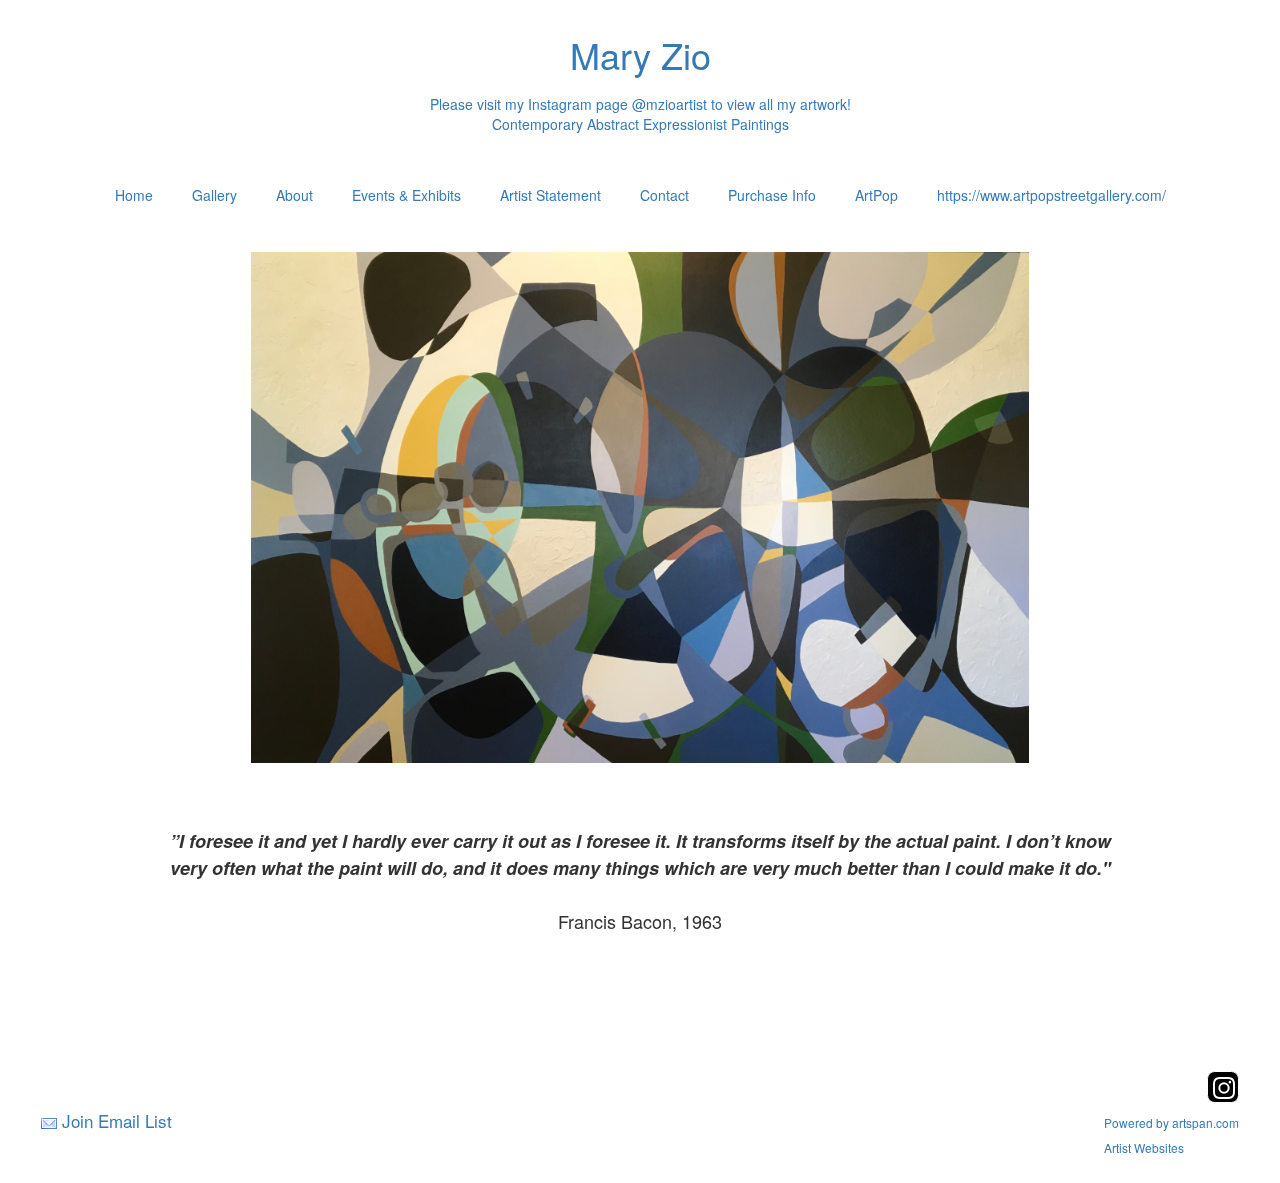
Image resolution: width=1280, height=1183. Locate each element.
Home (134, 195)
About (294, 195)
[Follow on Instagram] (1223, 1096)
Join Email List (117, 1120)
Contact (664, 195)
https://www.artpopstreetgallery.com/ (1051, 195)
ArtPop (876, 195)
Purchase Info (772, 195)
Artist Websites (1144, 1147)
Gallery (214, 195)
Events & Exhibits (406, 195)
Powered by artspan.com (1171, 1122)
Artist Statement (550, 195)
